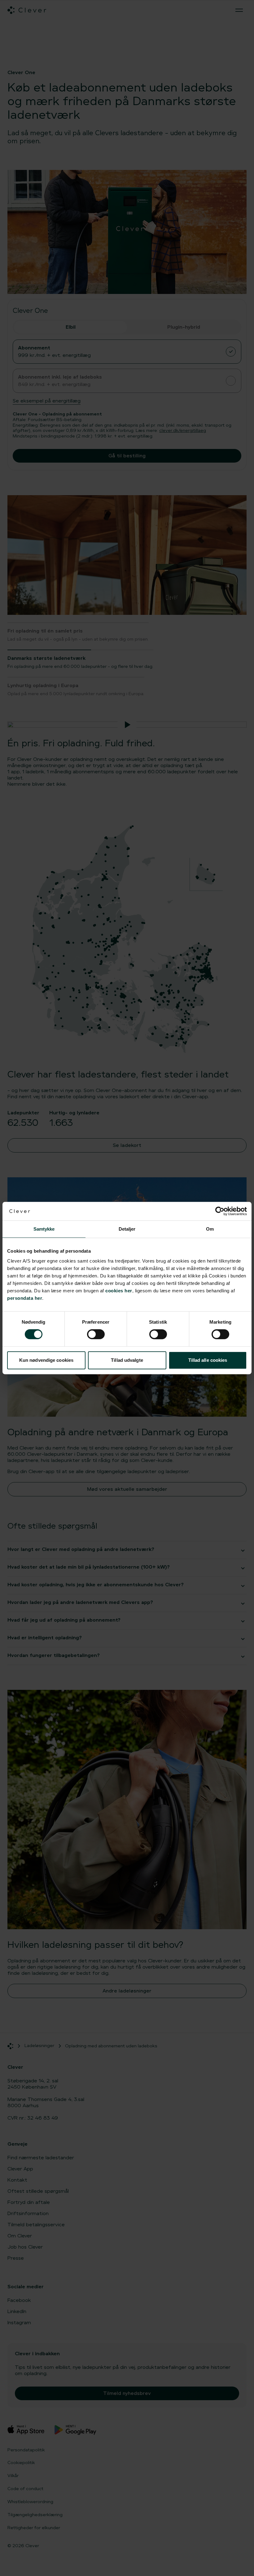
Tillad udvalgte (127, 1360)
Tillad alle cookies (208, 1360)
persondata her (25, 1298)
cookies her (119, 1291)
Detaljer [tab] (127, 1229)
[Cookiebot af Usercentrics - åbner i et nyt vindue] (220, 1211)
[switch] (96, 1334)
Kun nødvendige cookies (46, 1360)
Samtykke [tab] (44, 1229)
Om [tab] (210, 1229)
